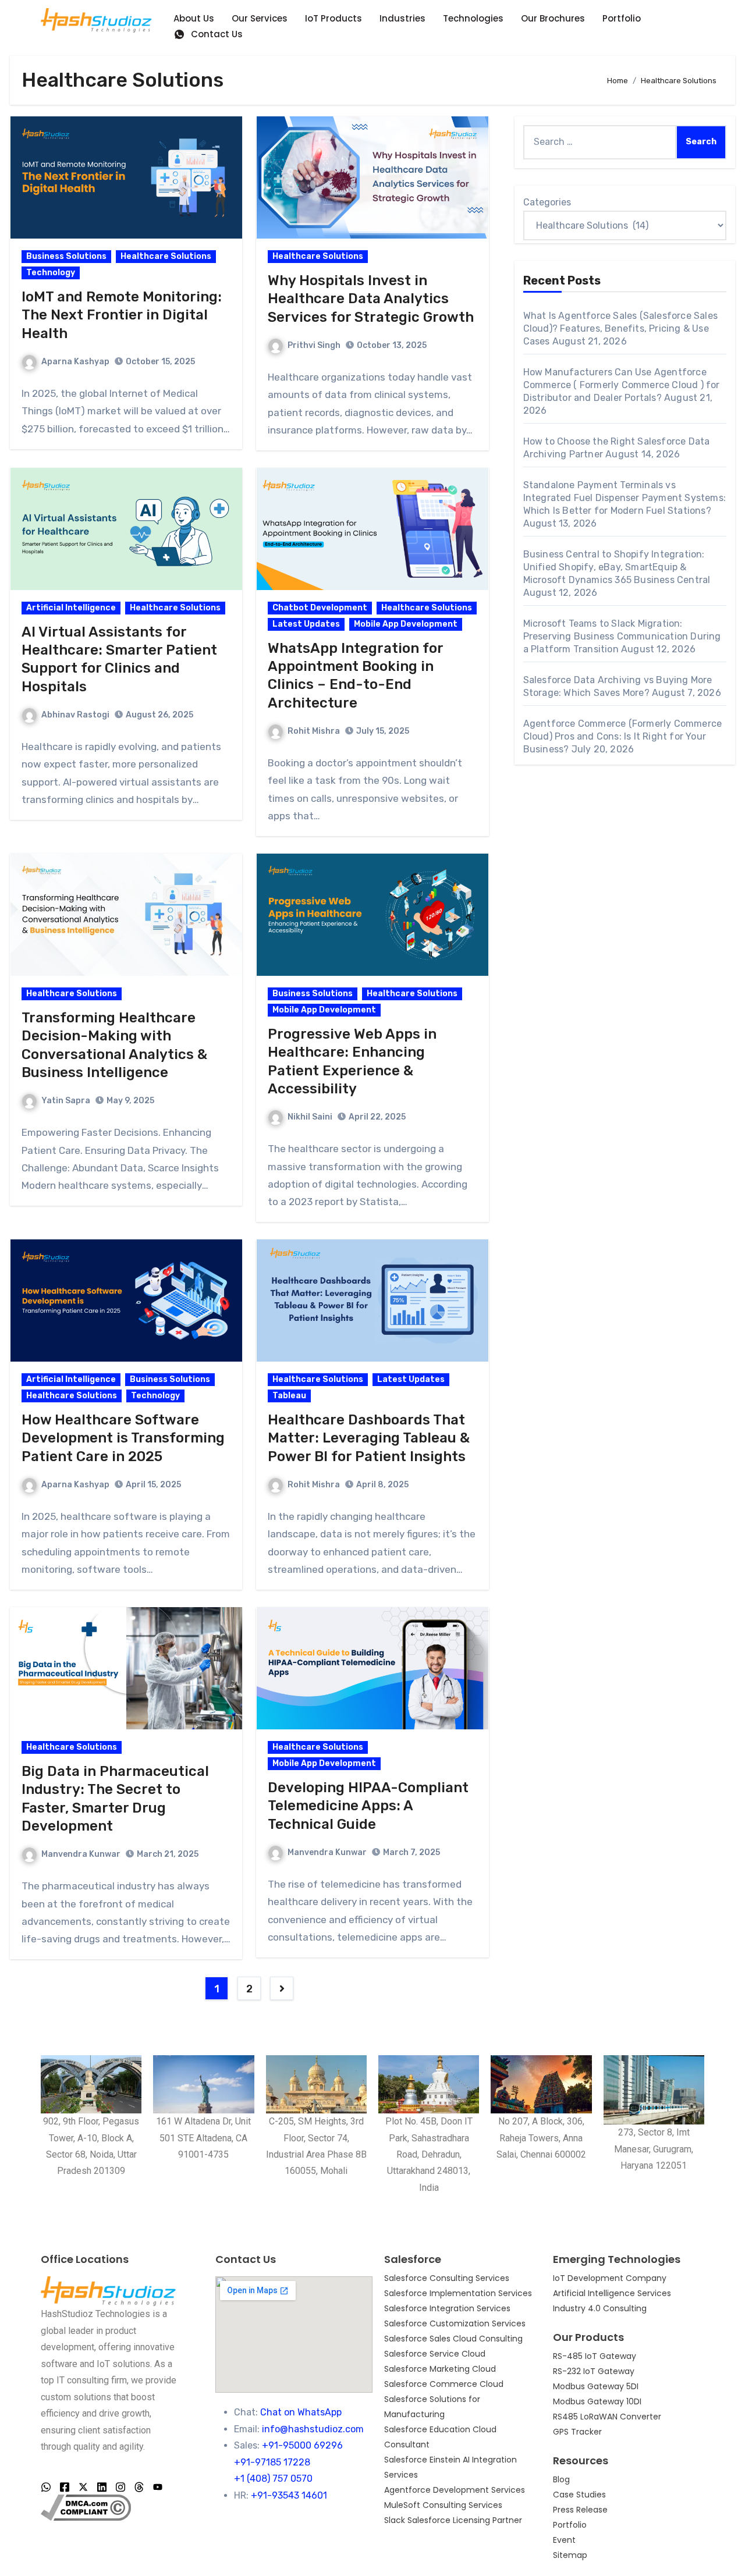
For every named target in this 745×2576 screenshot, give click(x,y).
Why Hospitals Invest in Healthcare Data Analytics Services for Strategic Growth (371, 299)
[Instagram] (120, 2488)
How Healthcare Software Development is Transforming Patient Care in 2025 (123, 1438)
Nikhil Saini (310, 1117)
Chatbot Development (320, 608)
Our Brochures (553, 18)
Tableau (289, 1396)
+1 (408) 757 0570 (273, 2479)
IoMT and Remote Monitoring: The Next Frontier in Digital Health (122, 315)
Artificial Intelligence (71, 608)
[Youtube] (158, 2488)
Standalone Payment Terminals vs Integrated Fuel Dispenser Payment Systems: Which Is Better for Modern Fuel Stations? (625, 498)
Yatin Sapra (66, 1101)
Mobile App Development (406, 624)
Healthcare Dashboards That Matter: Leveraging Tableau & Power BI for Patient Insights (369, 1438)
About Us (194, 18)
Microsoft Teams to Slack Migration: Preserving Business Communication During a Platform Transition (622, 636)
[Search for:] (600, 142)
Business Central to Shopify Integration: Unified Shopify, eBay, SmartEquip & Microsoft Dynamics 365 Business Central (618, 567)
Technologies (473, 18)
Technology (51, 273)
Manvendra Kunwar (81, 1854)
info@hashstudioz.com (313, 2429)
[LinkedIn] (102, 2488)
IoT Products (334, 18)
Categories (547, 202)
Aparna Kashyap (75, 362)
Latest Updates (306, 624)
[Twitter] (83, 2488)
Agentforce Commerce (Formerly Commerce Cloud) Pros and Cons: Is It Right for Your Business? (623, 736)
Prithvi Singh (314, 345)
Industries (402, 18)
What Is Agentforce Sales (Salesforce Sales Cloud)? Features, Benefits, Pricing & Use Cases (620, 328)
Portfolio (622, 18)
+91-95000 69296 (302, 2445)
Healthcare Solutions (166, 256)
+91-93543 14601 (289, 2495)
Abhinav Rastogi (75, 715)
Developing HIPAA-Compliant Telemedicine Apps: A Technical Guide (368, 1806)
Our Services (260, 18)
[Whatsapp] (46, 2488)
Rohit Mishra (314, 731)
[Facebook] (65, 2488)
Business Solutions (66, 256)
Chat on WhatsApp (301, 2412)
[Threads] (139, 2488)
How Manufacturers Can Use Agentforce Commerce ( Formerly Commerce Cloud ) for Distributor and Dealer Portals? (622, 385)
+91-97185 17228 (272, 2462)
